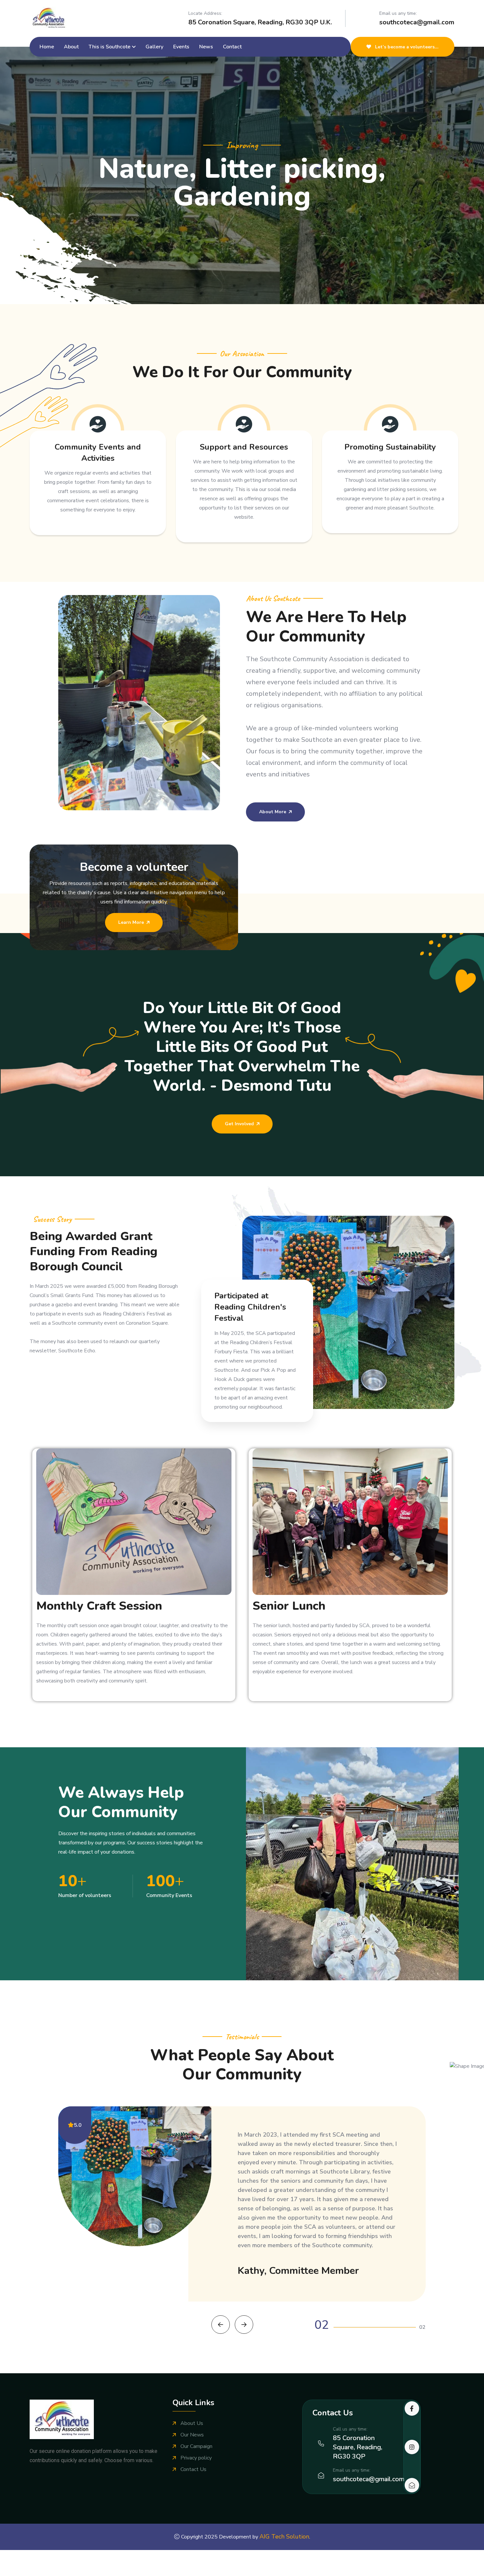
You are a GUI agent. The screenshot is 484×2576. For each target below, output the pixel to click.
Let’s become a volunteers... (406, 47)
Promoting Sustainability (390, 447)
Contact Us (193, 2515)
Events (181, 47)
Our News (192, 2481)
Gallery (154, 47)
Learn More (131, 922)
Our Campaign (196, 2492)
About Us (192, 2469)
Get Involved (239, 1124)
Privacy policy (196, 2504)
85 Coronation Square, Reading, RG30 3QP (358, 2493)
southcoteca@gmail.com (417, 22)
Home (47, 47)
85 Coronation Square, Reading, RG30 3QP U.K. (260, 22)
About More (273, 812)
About (71, 47)
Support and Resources (244, 447)
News (206, 47)
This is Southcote (109, 47)
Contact (232, 47)
